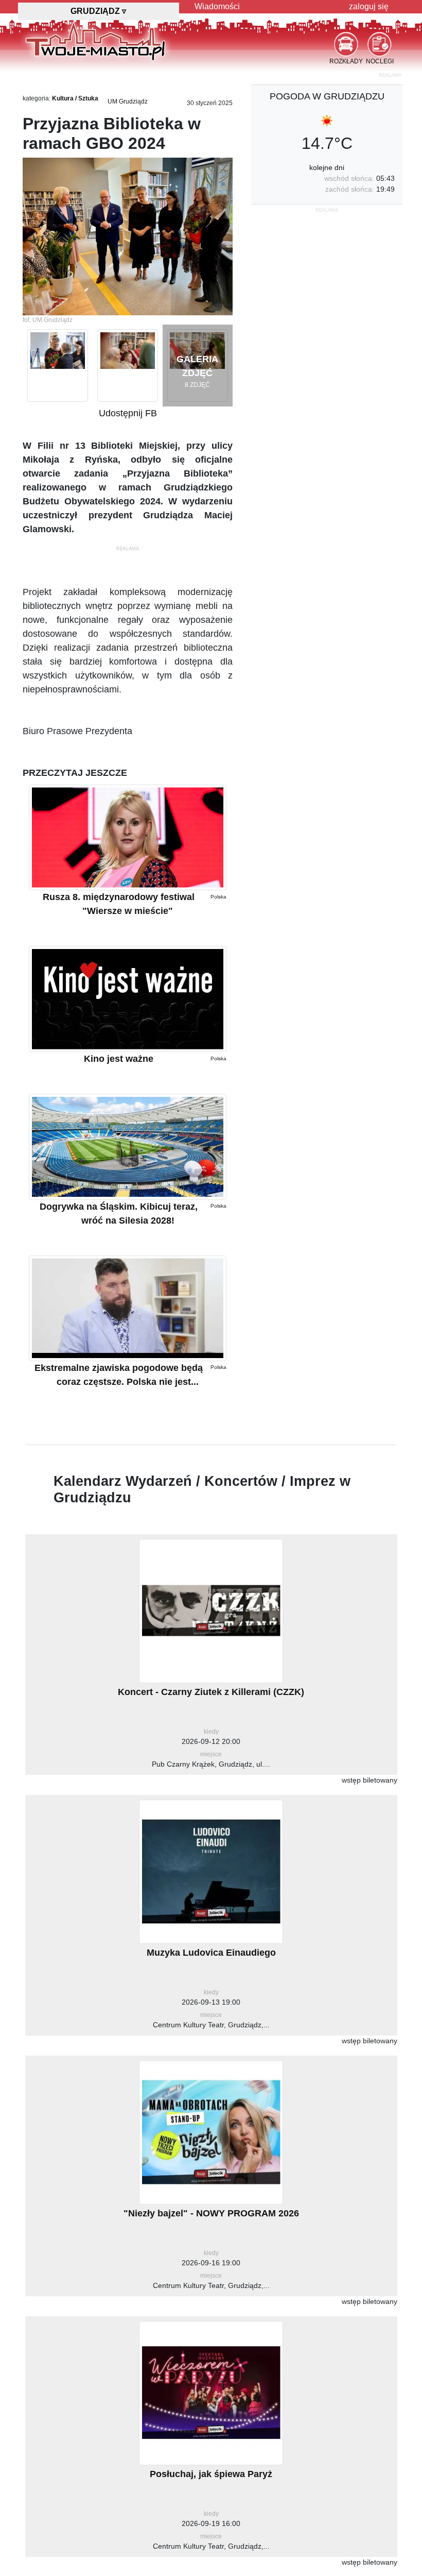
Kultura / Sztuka (75, 98)
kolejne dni (327, 167)
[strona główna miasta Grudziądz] (95, 41)
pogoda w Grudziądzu (327, 96)
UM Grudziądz (128, 101)
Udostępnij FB (128, 413)
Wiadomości (217, 6)
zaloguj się (369, 6)
